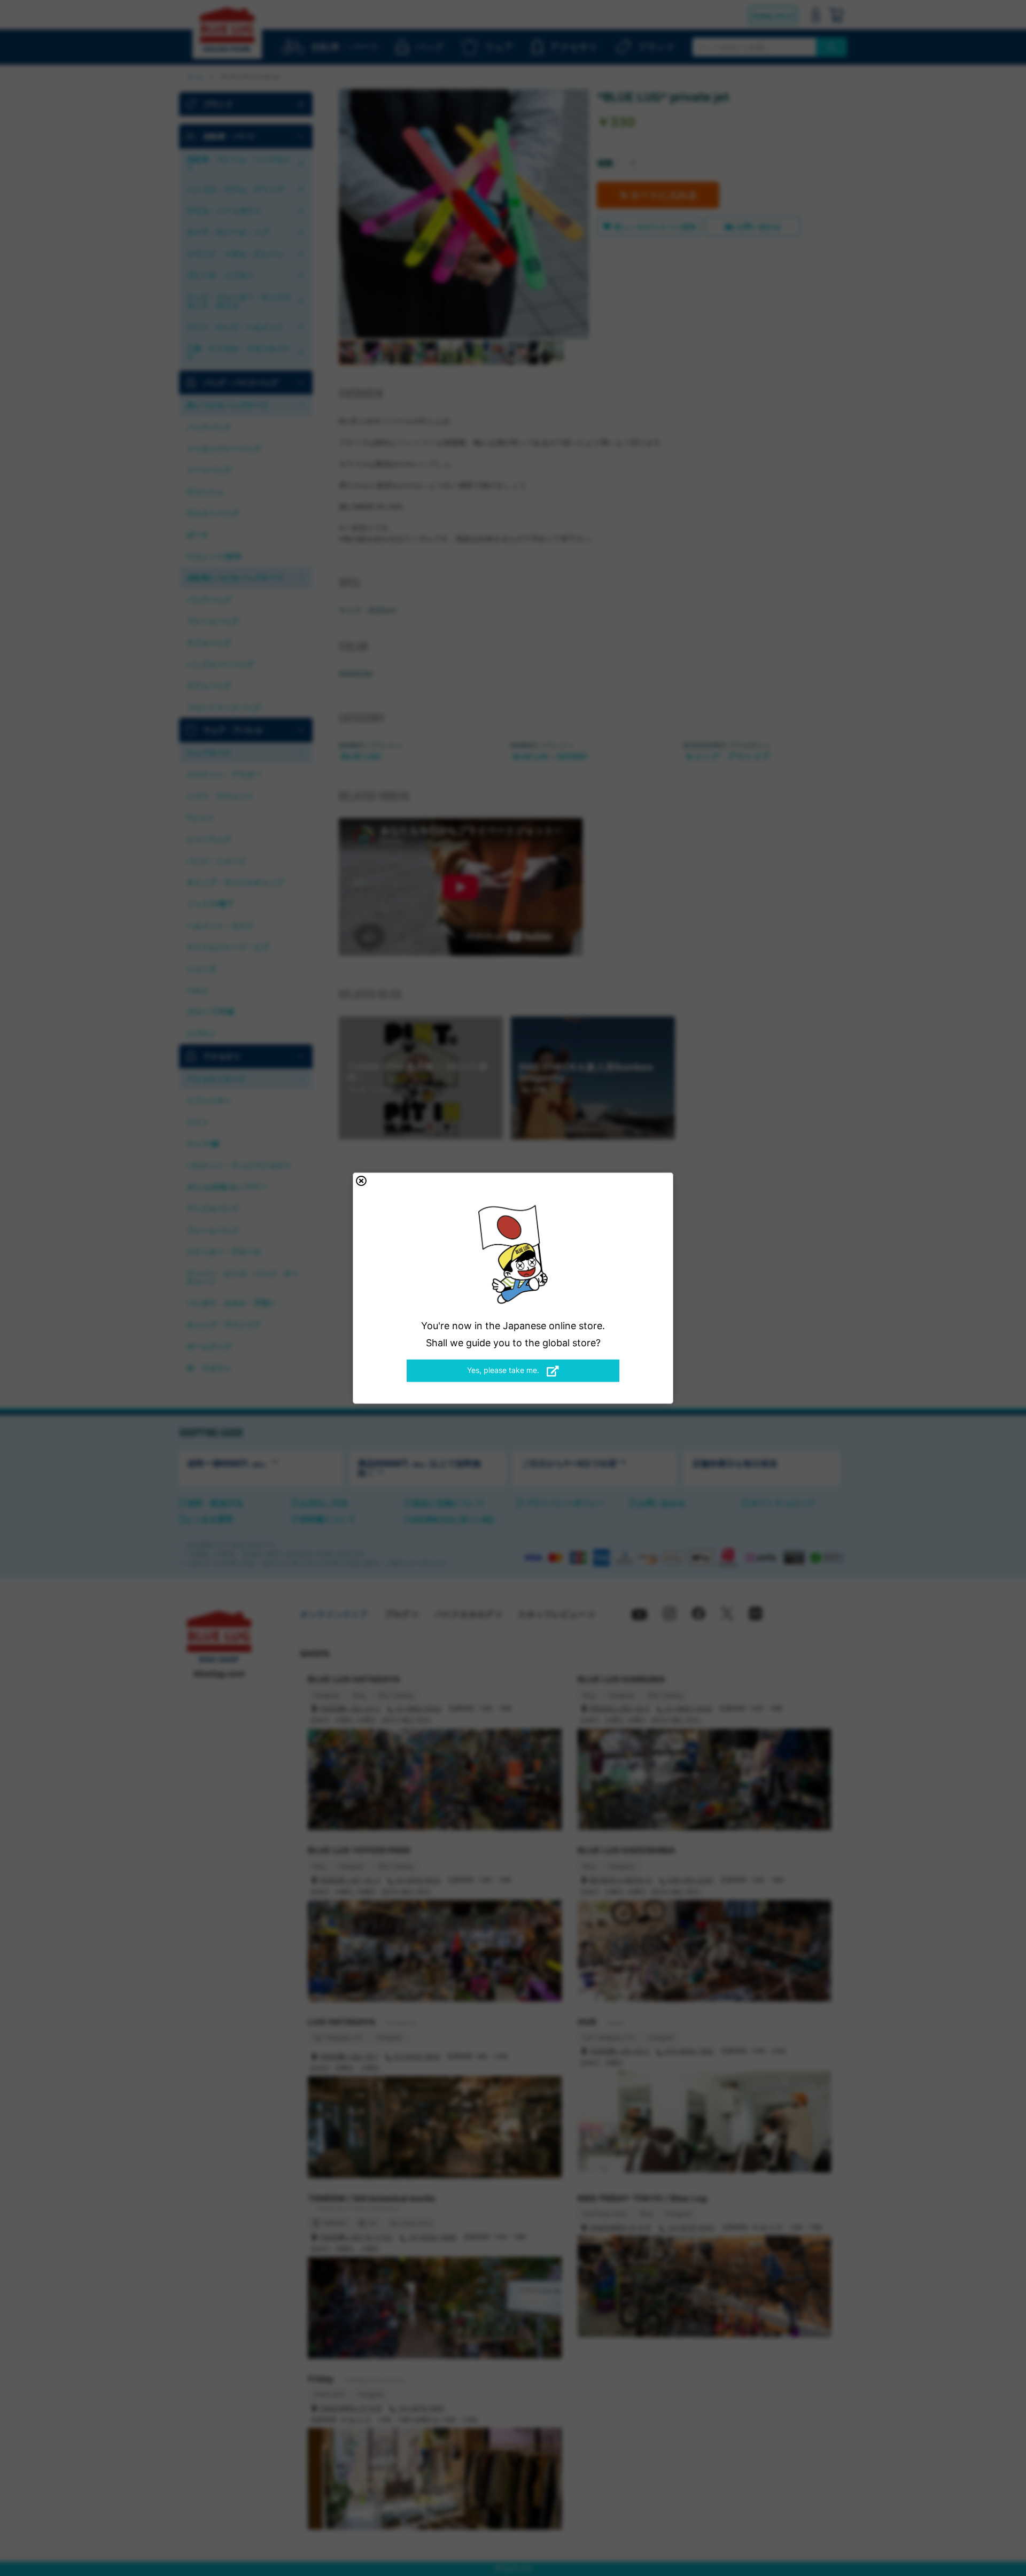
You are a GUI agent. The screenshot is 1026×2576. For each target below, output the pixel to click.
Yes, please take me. (504, 1370)
